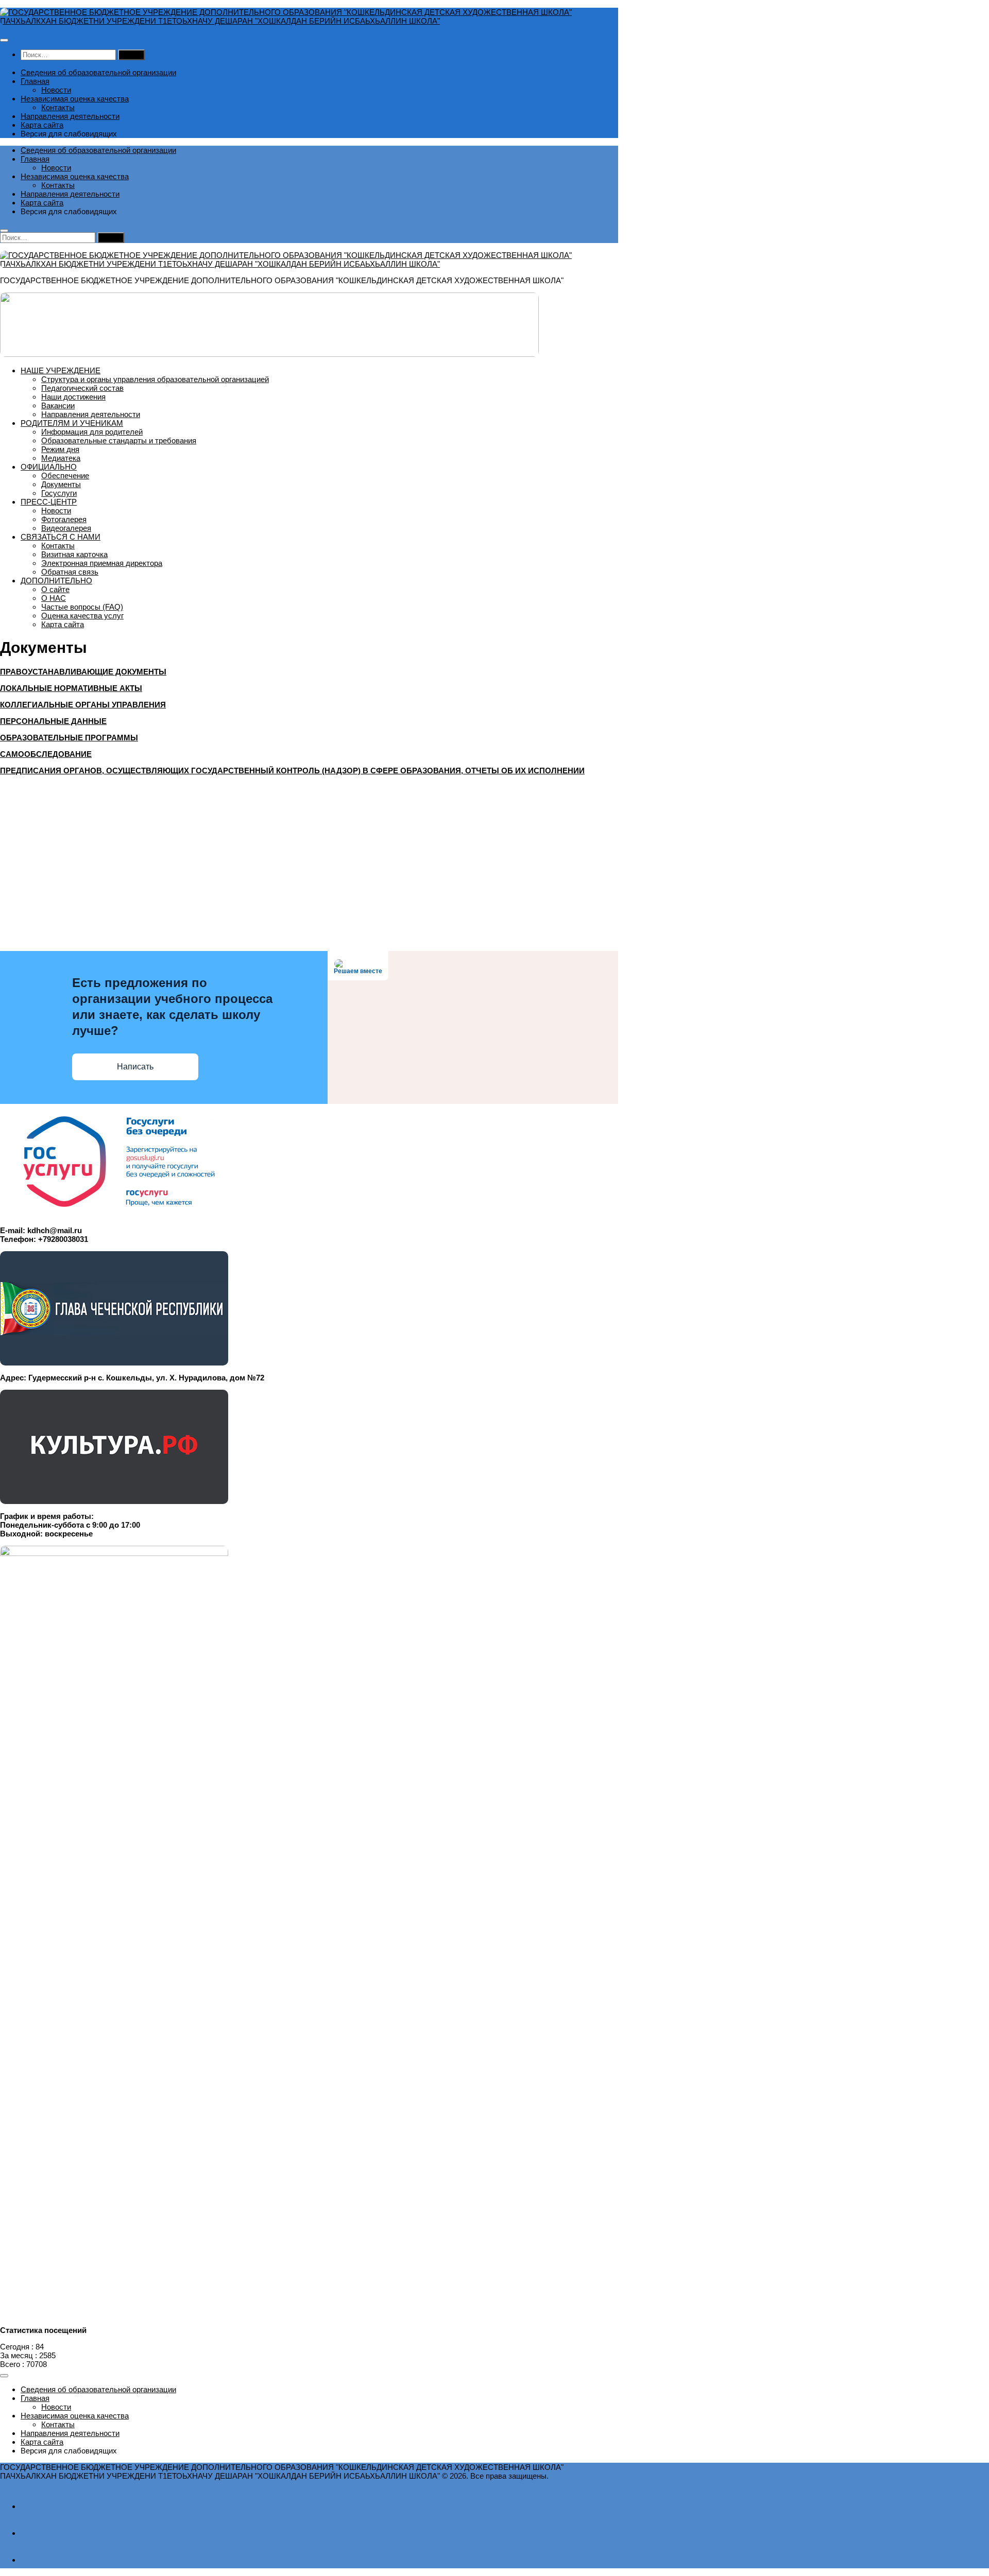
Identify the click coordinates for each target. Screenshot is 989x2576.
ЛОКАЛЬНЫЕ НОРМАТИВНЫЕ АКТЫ (71, 688)
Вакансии (58, 405)
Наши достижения (73, 397)
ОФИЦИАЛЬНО (49, 467)
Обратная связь (70, 572)
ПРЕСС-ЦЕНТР (49, 502)
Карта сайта (42, 125)
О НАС (54, 598)
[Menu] (4, 40)
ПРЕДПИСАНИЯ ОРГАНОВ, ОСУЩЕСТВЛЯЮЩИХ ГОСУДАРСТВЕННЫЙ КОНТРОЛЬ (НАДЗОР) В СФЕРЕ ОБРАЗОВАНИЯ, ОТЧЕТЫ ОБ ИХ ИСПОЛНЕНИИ (292, 771)
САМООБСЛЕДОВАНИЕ (46, 754)
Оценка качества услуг (82, 616)
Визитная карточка (74, 554)
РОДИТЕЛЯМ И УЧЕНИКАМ (72, 423)
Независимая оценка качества (75, 99)
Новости (56, 90)
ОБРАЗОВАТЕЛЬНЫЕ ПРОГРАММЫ (69, 738)
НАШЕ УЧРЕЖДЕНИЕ (61, 370)
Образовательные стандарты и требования (119, 440)
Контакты (58, 107)
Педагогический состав (82, 388)
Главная (35, 81)
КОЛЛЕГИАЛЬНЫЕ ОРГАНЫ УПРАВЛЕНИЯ (83, 705)
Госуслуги (59, 493)
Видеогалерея (66, 528)
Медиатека (61, 458)
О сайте (55, 589)
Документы (61, 484)
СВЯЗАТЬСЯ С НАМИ (61, 537)
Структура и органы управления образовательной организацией (155, 379)
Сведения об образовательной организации (98, 72)
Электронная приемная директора (102, 563)
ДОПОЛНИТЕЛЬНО (56, 581)
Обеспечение (65, 476)
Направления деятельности (70, 116)
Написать (135, 1067)
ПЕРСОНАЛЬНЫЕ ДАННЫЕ (53, 721)
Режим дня (60, 449)
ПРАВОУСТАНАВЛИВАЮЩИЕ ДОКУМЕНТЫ (83, 672)
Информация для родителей (92, 432)
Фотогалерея (64, 519)
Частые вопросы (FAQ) (82, 607)
